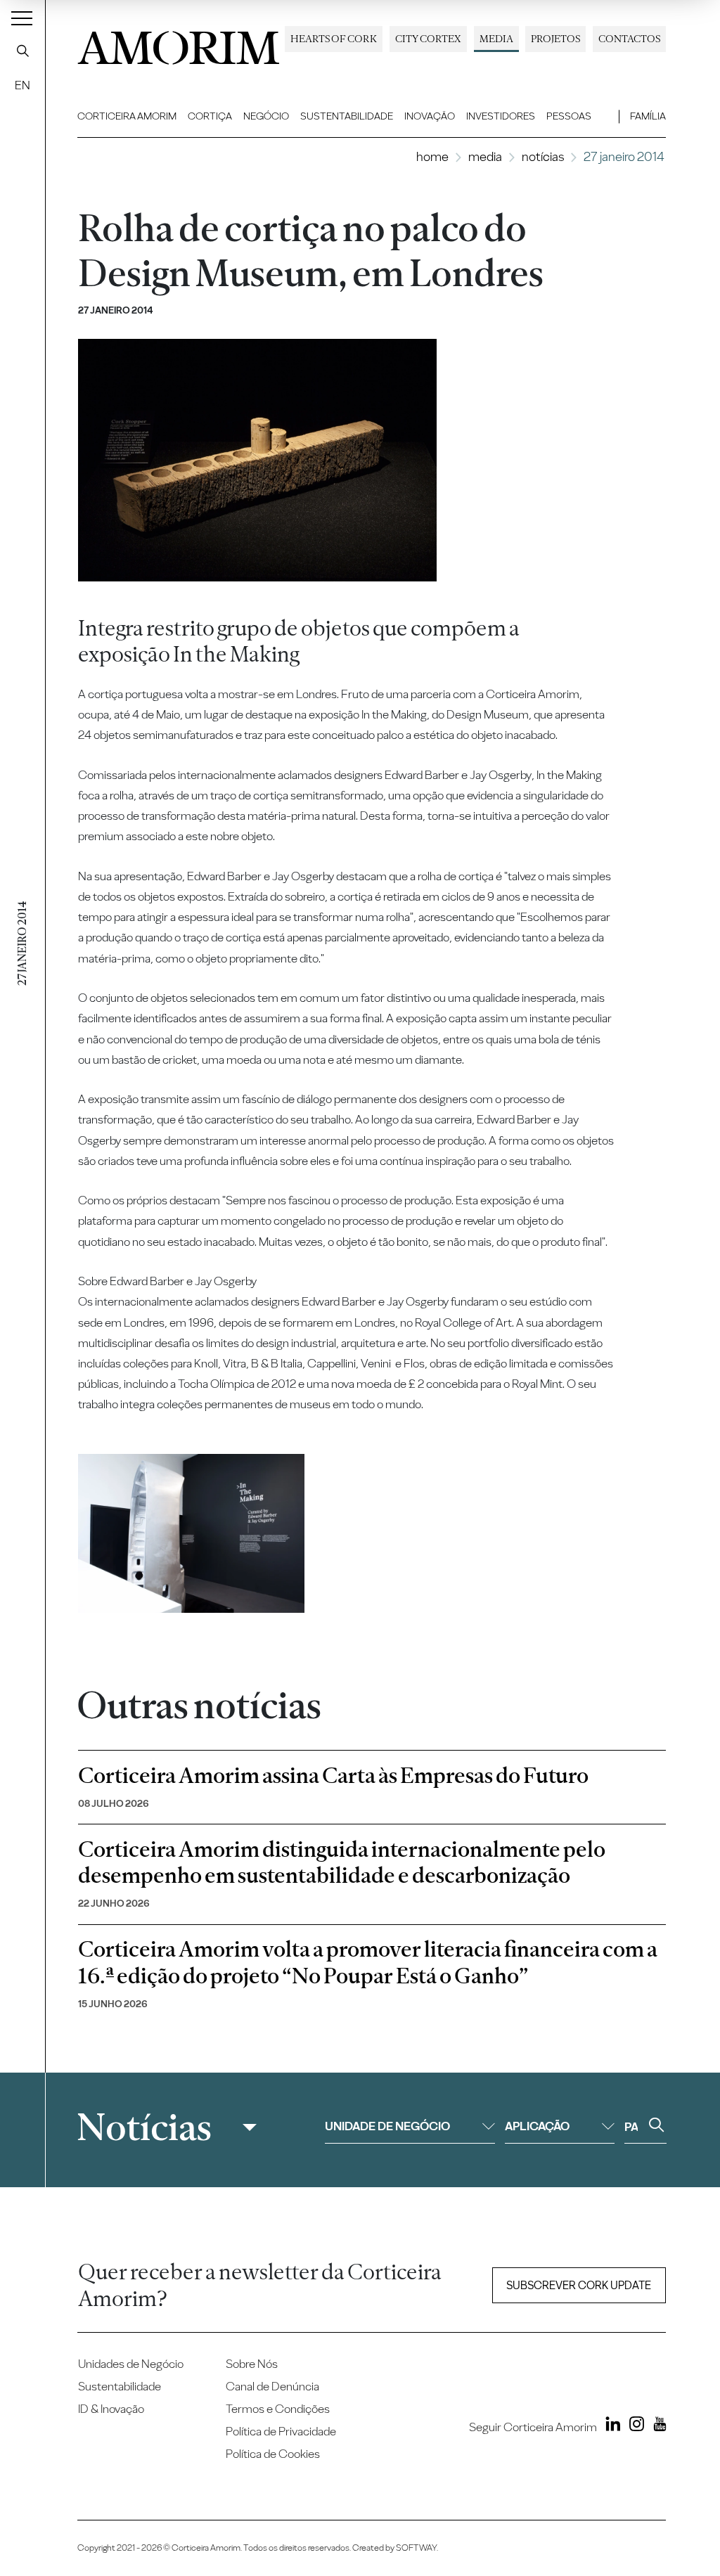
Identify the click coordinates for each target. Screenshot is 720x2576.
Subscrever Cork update (579, 2285)
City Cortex (428, 39)
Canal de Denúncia (272, 2386)
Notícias (543, 156)
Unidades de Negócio (131, 2364)
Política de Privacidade (281, 2431)
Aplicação (537, 2126)
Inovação (430, 116)
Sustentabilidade (347, 116)
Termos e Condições (278, 2409)
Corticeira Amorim (127, 116)
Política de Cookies (273, 2454)
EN (22, 85)
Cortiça (210, 116)
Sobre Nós (252, 2364)
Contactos (629, 39)
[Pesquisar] (22, 51)
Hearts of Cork (334, 39)
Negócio (266, 116)
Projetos (555, 39)
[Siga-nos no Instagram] (633, 2426)
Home (432, 156)
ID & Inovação (111, 2409)
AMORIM (179, 44)
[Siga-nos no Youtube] (656, 2426)
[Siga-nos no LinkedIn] (610, 2426)
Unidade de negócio (387, 2126)
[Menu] (22, 18)
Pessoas (569, 116)
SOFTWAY (416, 2548)
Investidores (501, 116)
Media (496, 39)
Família (648, 116)
